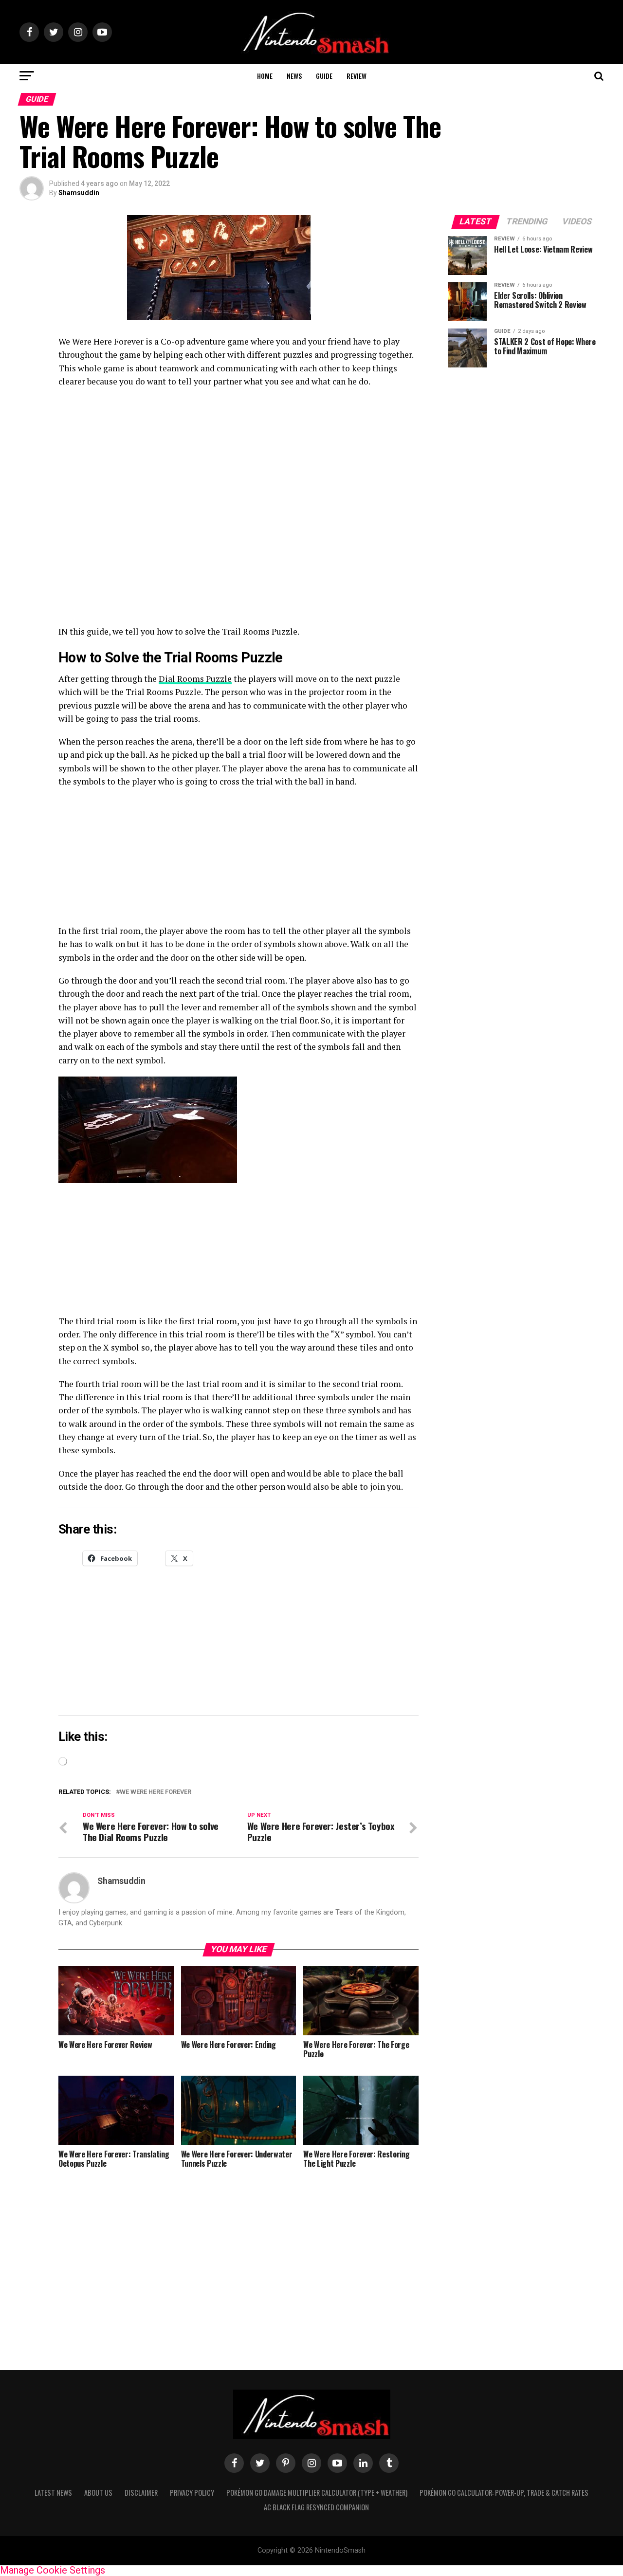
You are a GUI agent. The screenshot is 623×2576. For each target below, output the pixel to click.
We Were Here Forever (156, 1792)
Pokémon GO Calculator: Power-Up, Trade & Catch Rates (504, 2493)
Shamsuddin (79, 193)
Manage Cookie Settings (53, 2570)
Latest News (53, 2493)
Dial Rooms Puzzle (195, 679)
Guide (324, 76)
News (294, 76)
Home (265, 76)
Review (357, 76)
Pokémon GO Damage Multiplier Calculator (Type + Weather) (317, 2493)
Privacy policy (192, 2493)
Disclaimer (141, 2493)
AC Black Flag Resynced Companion (316, 2507)
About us (98, 2493)
